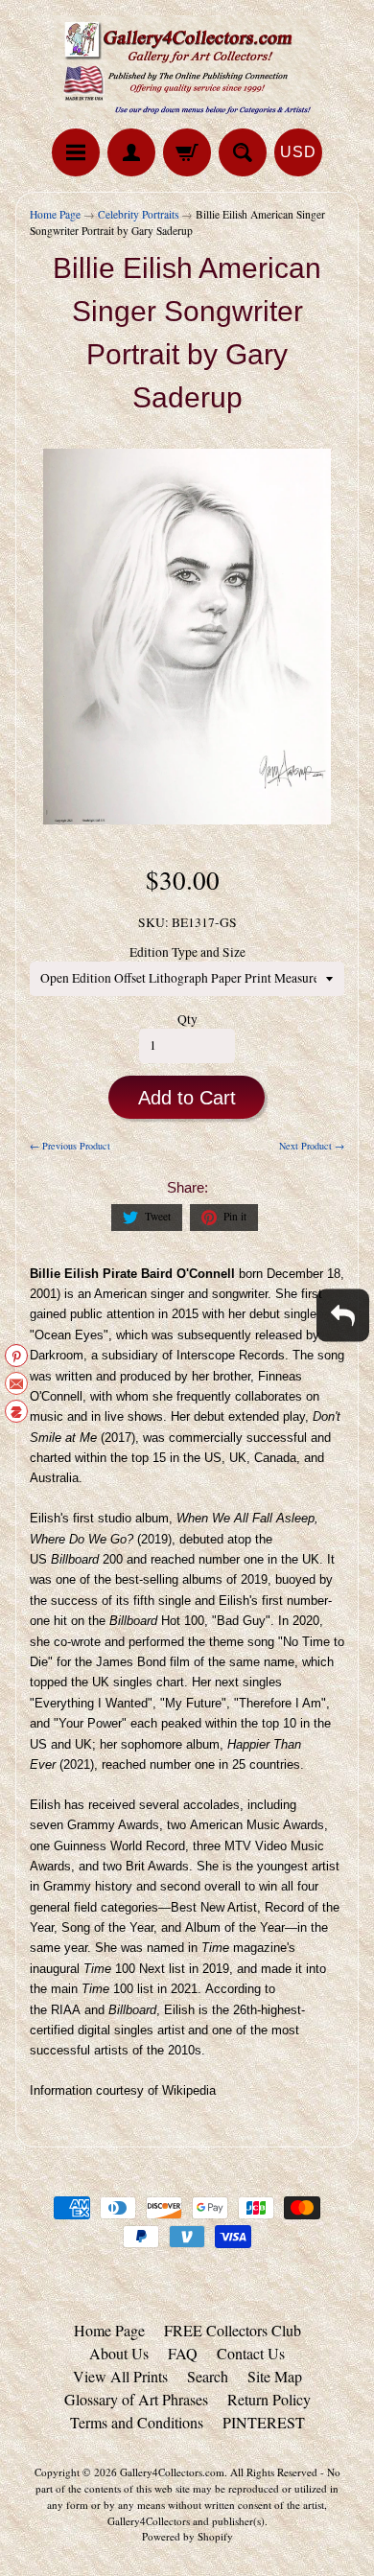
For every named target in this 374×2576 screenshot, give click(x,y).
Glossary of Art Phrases (136, 2399)
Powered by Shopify (187, 2536)
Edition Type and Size (187, 952)
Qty (187, 1019)
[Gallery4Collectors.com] (187, 67)
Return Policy (269, 2399)
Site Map (275, 2376)
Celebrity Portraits (138, 214)
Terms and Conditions (137, 2422)
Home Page (55, 214)
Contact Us (251, 2353)
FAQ (183, 2353)
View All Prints (120, 2376)
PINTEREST (264, 2422)
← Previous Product (70, 1146)
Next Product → (312, 1146)
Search (208, 2376)
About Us (119, 2353)
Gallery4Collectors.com (172, 2472)
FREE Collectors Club (233, 2330)
